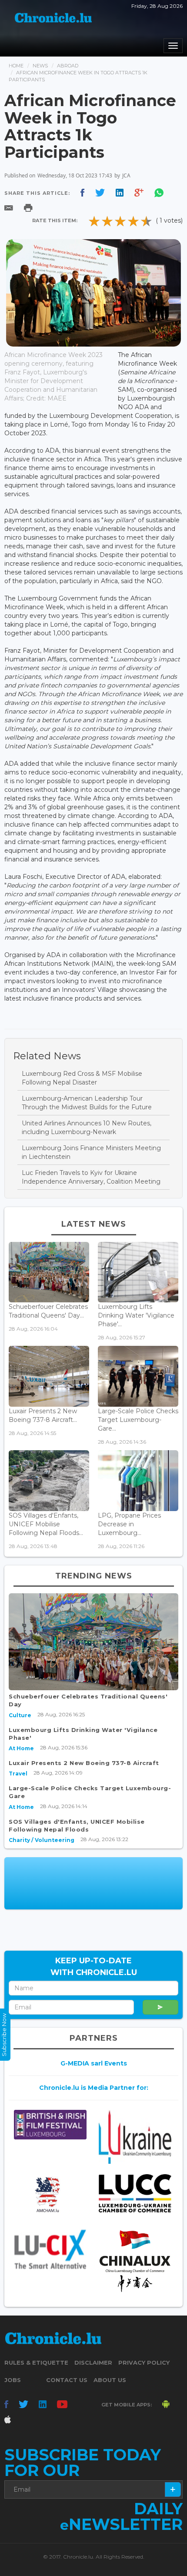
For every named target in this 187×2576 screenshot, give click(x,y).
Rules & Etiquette (36, 2362)
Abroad (68, 66)
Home (16, 66)
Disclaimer (93, 2362)
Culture (20, 1715)
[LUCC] (135, 2193)
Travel (18, 1774)
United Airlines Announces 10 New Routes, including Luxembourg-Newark (87, 1128)
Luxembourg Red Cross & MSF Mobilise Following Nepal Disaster (82, 1078)
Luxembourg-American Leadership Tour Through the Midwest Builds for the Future (87, 1103)
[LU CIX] (50, 2249)
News (40, 66)
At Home (21, 1748)
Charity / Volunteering (42, 1840)
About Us (110, 2380)
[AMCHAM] (50, 2194)
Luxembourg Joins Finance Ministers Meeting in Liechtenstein (91, 1152)
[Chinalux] (135, 2261)
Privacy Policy (144, 2362)
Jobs (13, 2380)
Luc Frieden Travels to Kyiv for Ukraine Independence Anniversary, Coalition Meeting (91, 1177)
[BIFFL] (50, 2125)
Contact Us (67, 2380)
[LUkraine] (135, 2137)
